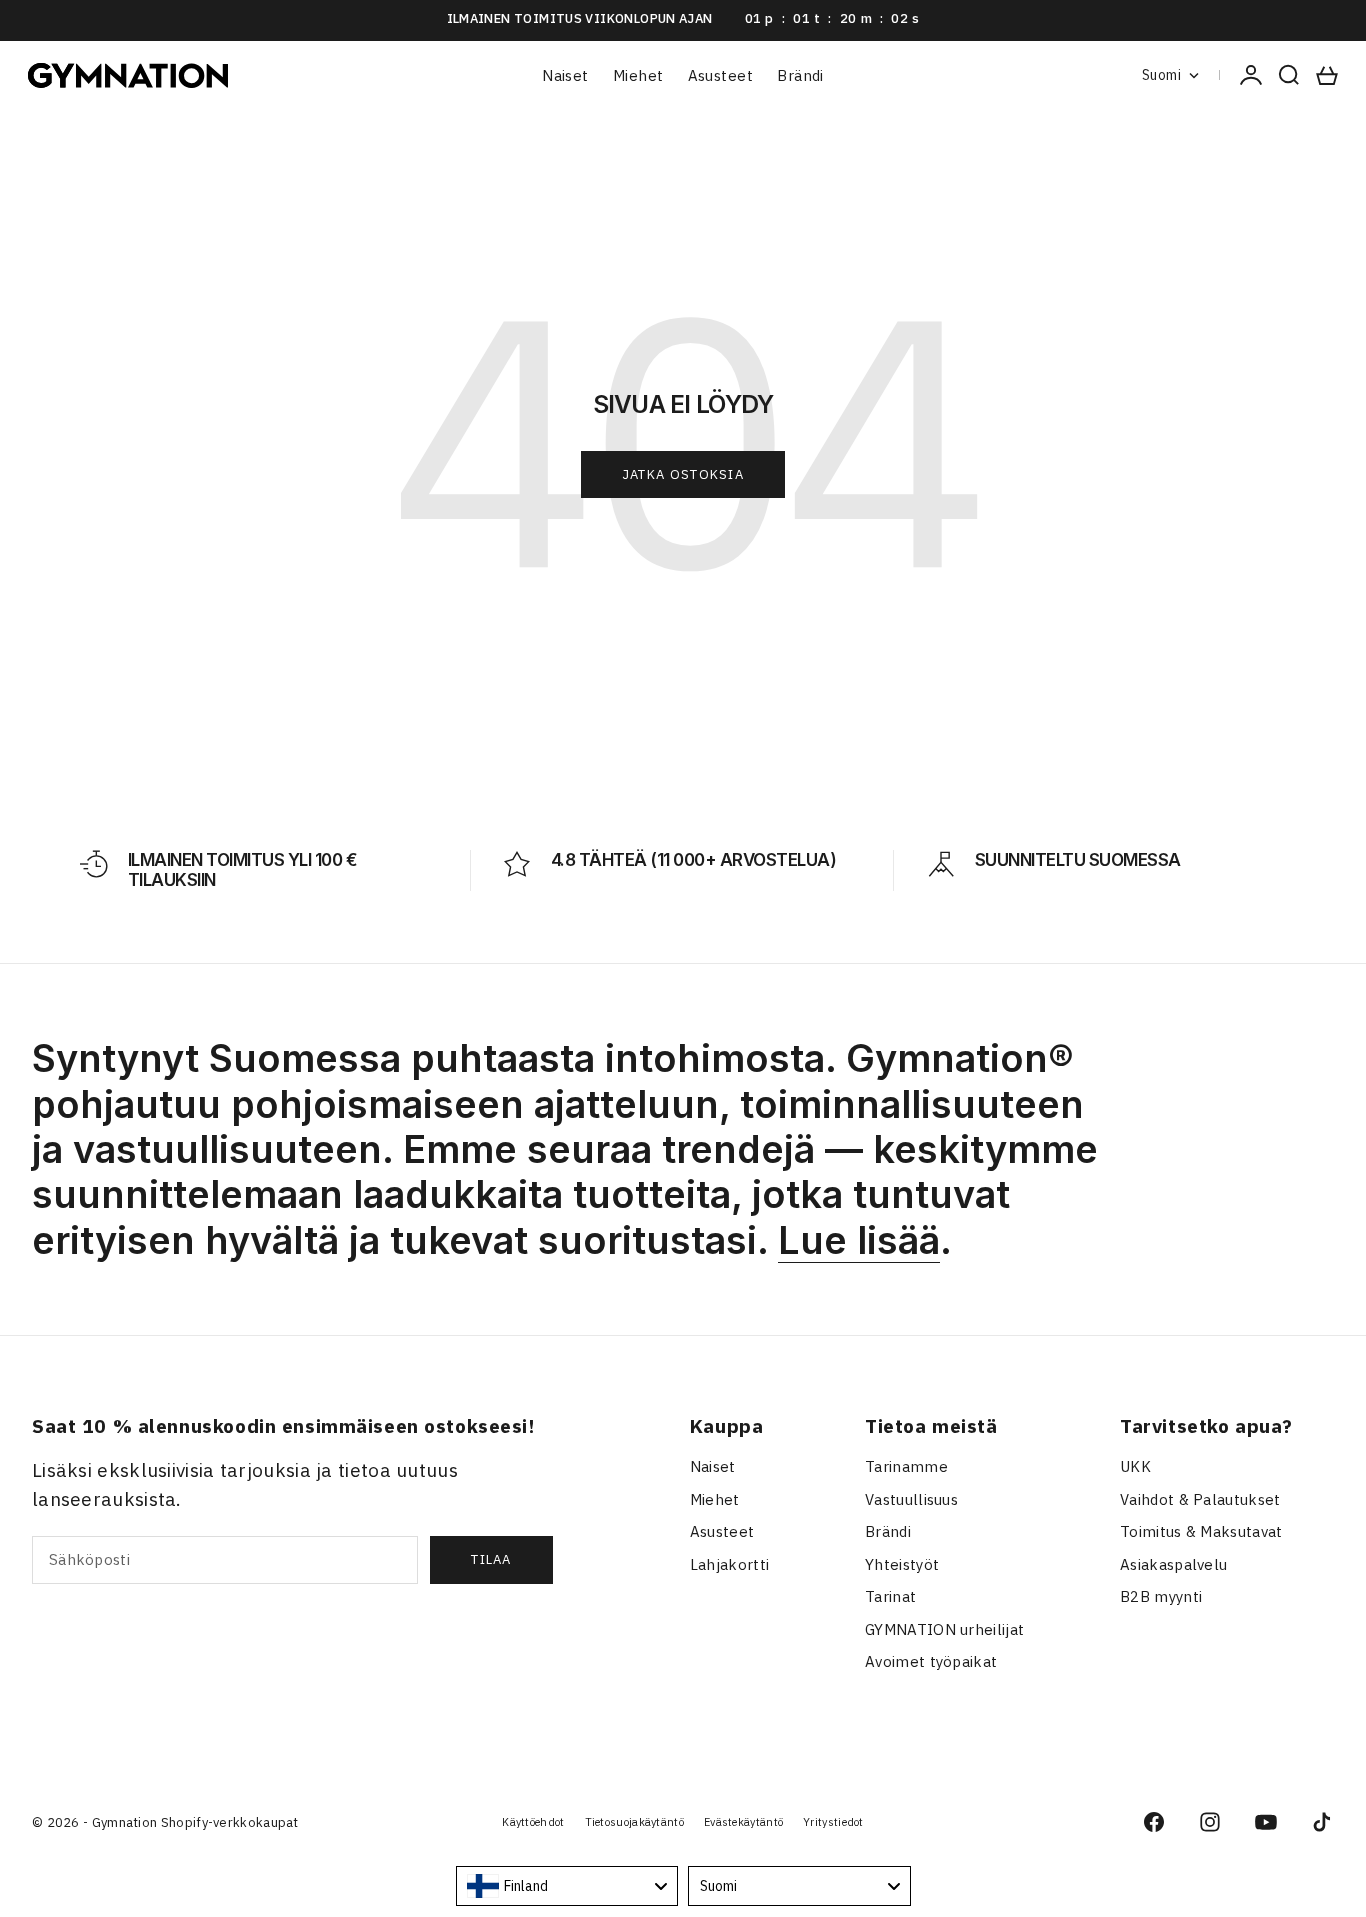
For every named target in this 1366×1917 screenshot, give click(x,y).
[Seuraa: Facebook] (1154, 1822)
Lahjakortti (729, 1564)
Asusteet (721, 75)
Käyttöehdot (533, 1822)
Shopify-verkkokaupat (230, 1822)
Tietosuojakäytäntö (634, 1822)
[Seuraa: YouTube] (1266, 1822)
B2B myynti (1161, 1596)
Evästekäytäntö (743, 1822)
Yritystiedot (833, 1822)
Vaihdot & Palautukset (1200, 1499)
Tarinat (890, 1596)
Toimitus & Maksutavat (1201, 1531)
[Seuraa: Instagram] (1210, 1822)
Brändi (800, 75)
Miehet (638, 75)
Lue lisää (859, 1240)
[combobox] (567, 1886)
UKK (1135, 1466)
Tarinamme (906, 1466)
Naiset (565, 75)
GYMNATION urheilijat (944, 1629)
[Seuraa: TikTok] (1322, 1822)
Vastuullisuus (911, 1499)
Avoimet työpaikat (931, 1661)
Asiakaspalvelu (1173, 1564)
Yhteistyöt (902, 1564)
